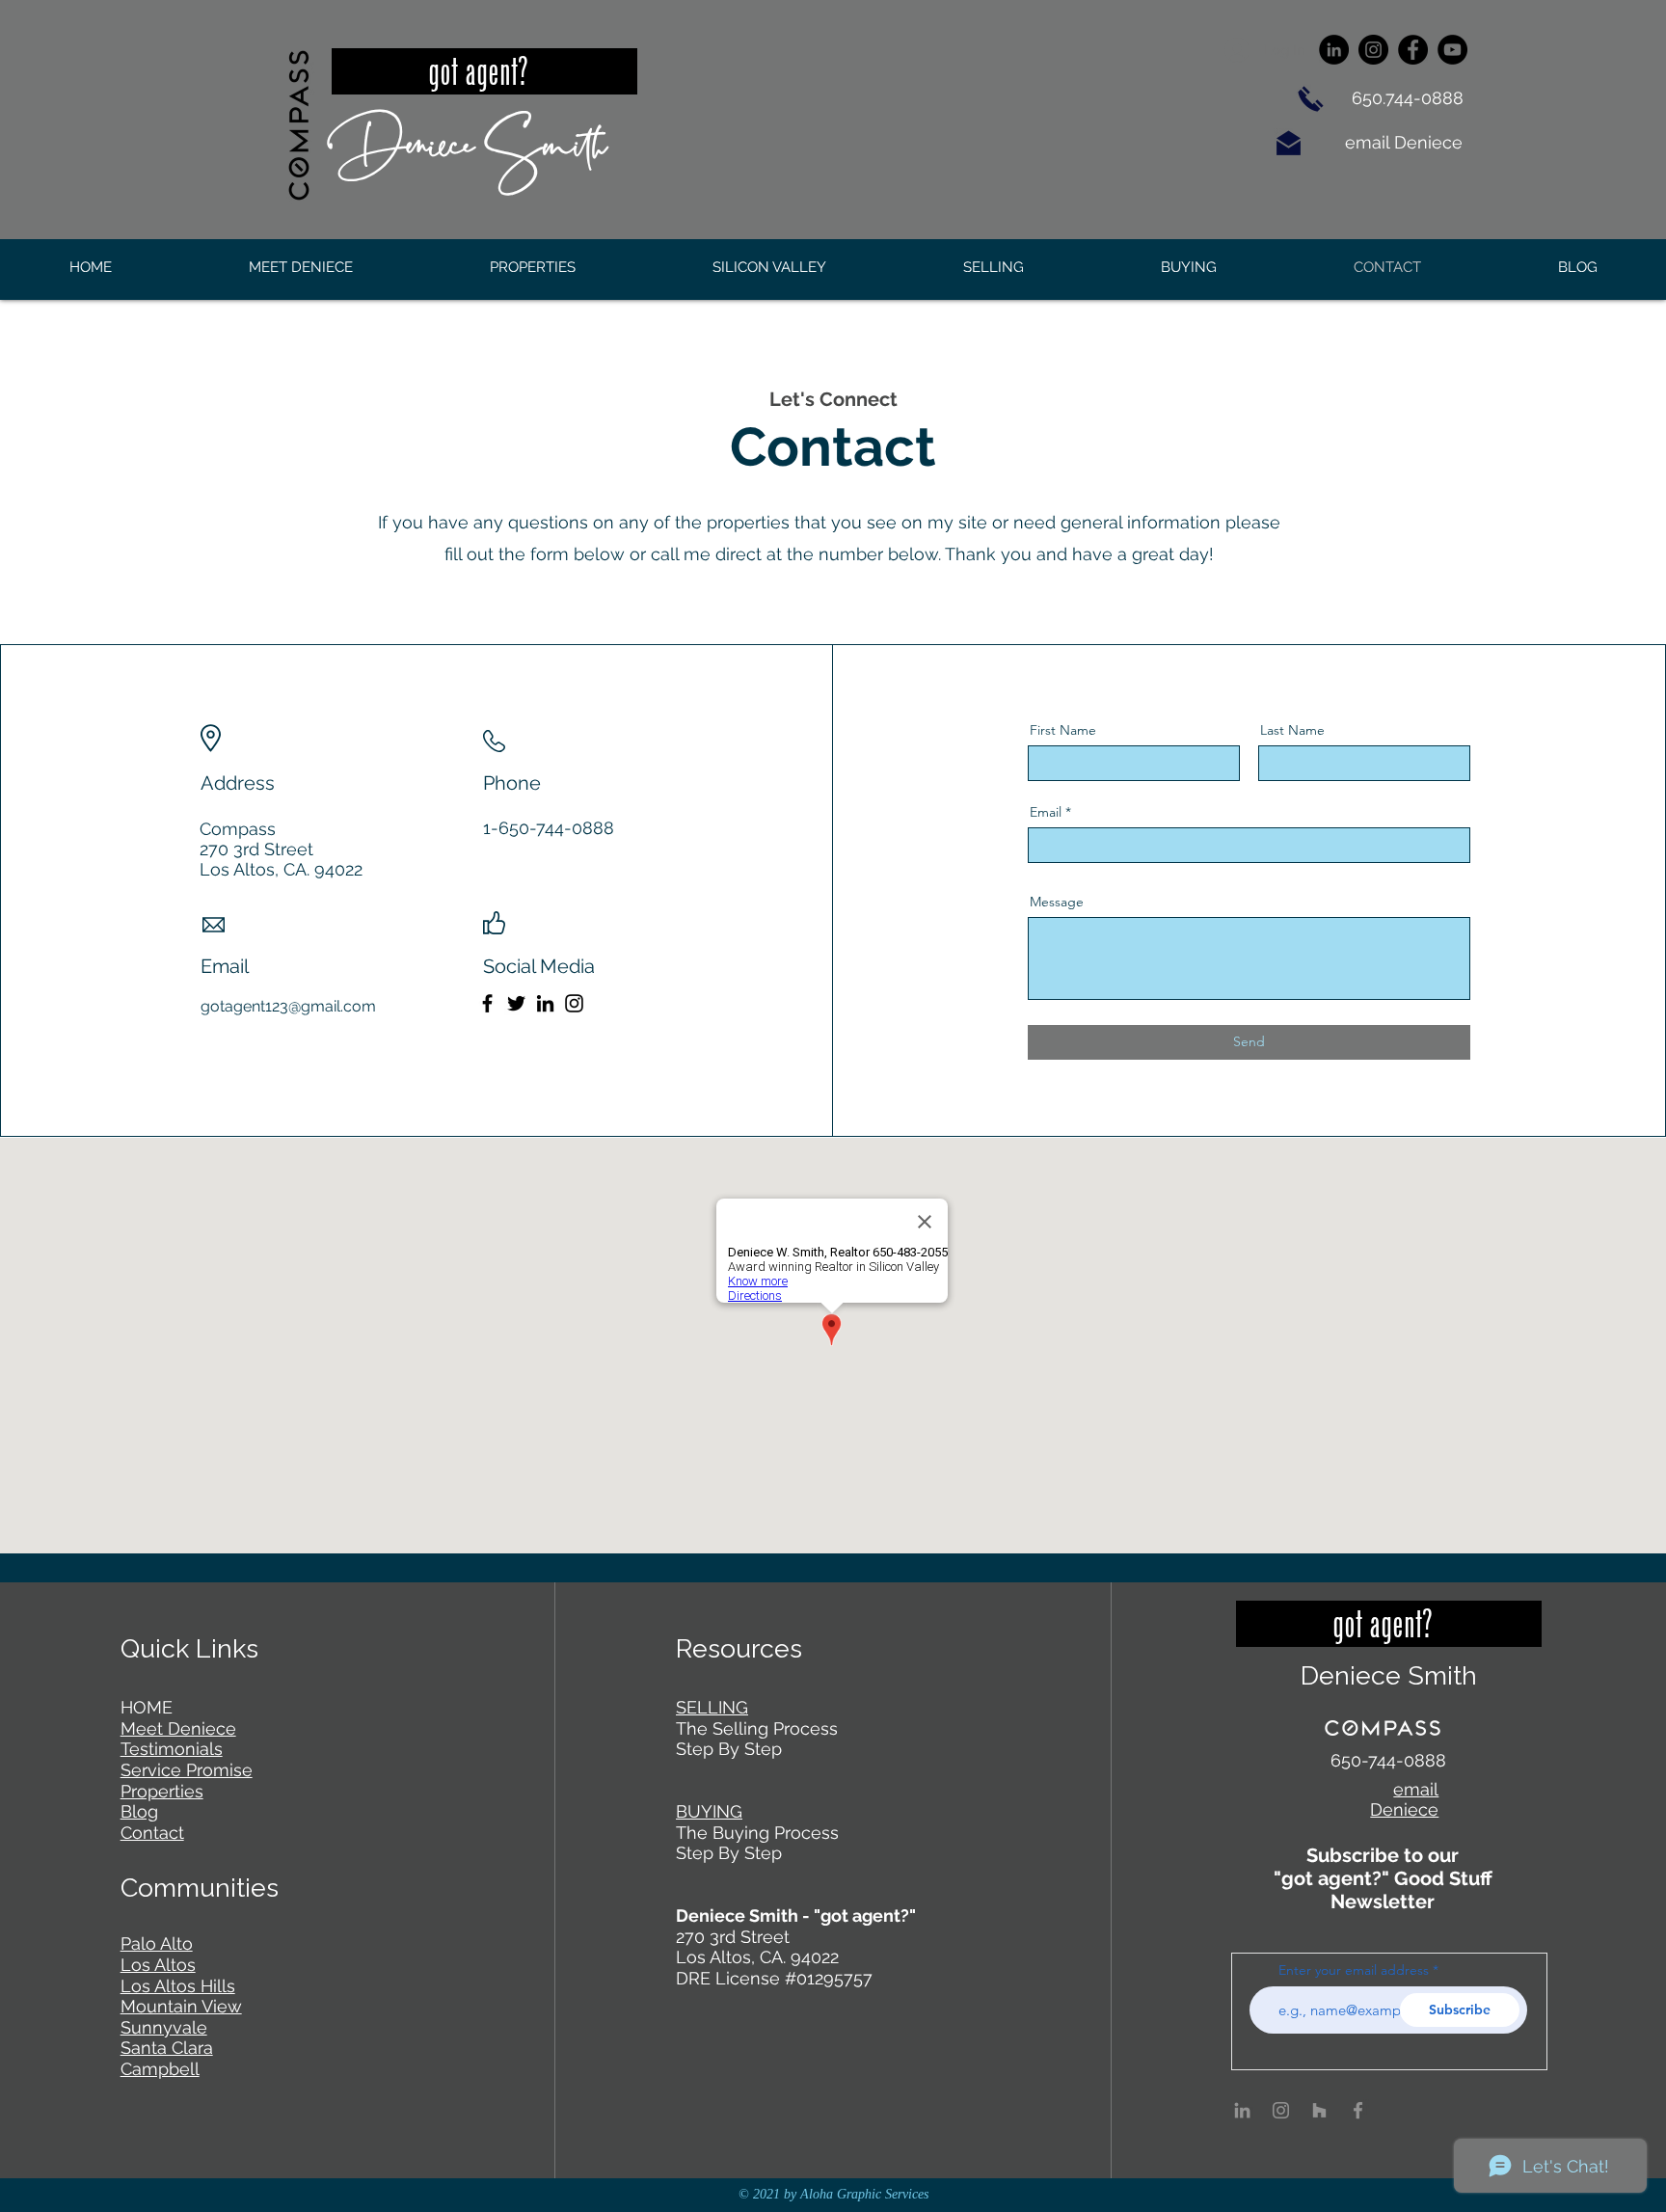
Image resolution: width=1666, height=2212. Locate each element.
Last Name (1292, 730)
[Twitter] (516, 1003)
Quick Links (189, 1648)
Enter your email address (1354, 1970)
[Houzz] (1319, 2110)
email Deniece (1406, 142)
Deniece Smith (467, 140)
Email (1046, 812)
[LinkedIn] (1334, 50)
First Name (1063, 730)
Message (1057, 902)
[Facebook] (1413, 50)
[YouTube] (1452, 50)
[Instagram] (1373, 50)
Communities (200, 1888)
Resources (739, 1648)
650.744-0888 (1408, 98)
